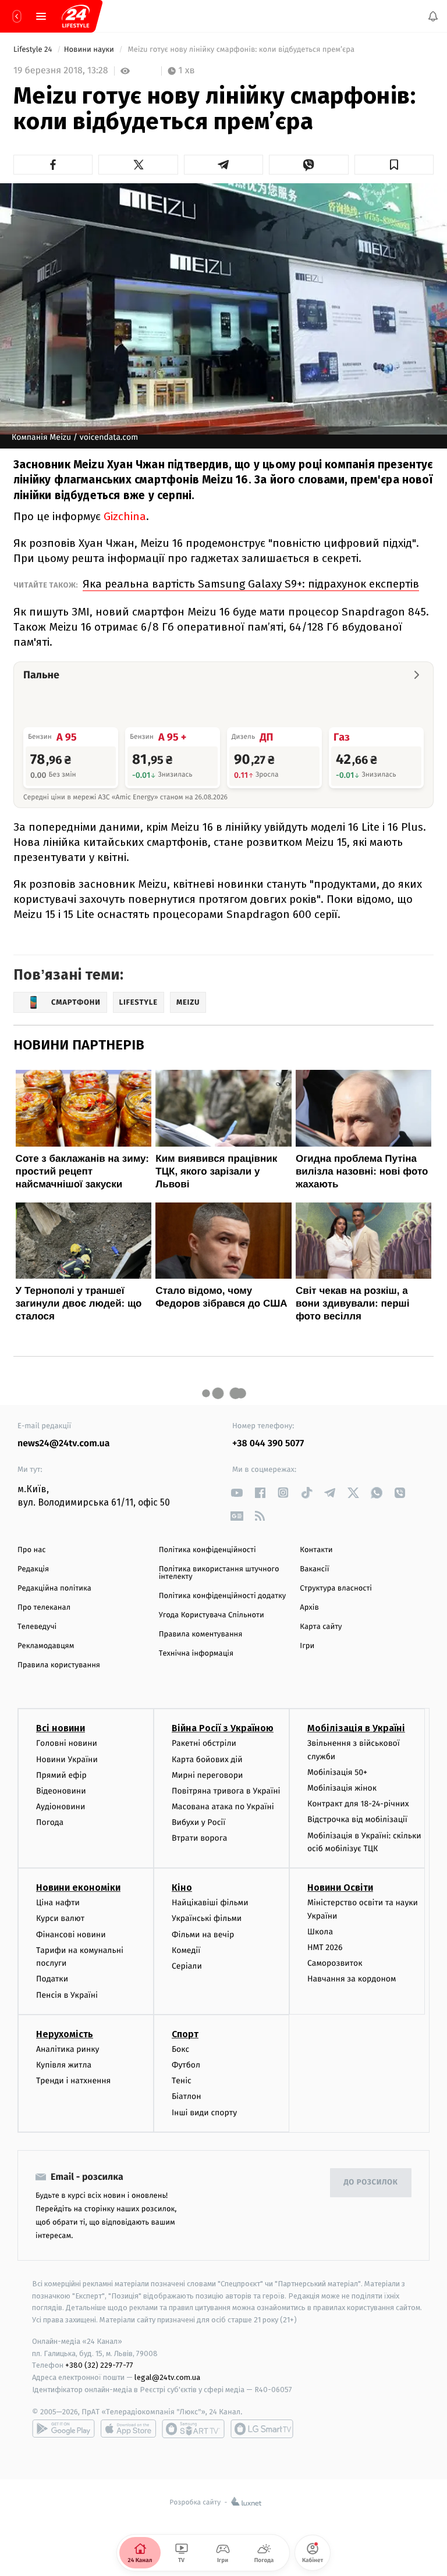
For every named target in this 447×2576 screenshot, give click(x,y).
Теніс (182, 2081)
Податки (52, 1979)
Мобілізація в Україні (356, 1729)
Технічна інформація (196, 1654)
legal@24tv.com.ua (167, 2378)
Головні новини (67, 1744)
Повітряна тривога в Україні (226, 1791)
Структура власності (336, 1588)
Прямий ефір (61, 1775)
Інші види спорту (204, 2113)
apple (128, 2429)
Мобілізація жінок (342, 1788)
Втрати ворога (199, 1839)
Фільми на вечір (203, 1935)
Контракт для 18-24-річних (358, 1804)
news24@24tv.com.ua (64, 1444)
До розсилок (371, 2182)
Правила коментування (201, 1634)
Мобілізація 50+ (337, 1772)
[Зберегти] (394, 165)
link (237, 1492)
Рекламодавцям (46, 1646)
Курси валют (60, 1919)
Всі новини (61, 1729)
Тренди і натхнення (73, 2081)
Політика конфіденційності (207, 1550)
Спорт (185, 2034)
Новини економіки (78, 1887)
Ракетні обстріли (204, 1744)
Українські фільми (207, 1919)
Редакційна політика (54, 1588)
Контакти (316, 1550)
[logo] (76, 16)
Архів (309, 1608)
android (63, 2429)
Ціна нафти (58, 1903)
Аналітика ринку (68, 2049)
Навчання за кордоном (352, 1979)
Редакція (33, 1569)
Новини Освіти (340, 1887)
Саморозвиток (335, 1963)
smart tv (193, 2429)
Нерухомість (65, 2034)
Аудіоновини (61, 1807)
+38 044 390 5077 (268, 1444)
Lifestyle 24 (34, 50)
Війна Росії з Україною (223, 1729)
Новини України (67, 1760)
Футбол (186, 2065)
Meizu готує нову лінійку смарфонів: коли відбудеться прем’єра (242, 50)
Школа (320, 1932)
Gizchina (123, 516)
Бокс (180, 2049)
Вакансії (314, 1569)
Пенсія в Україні (67, 1995)
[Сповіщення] (433, 16)
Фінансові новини (71, 1935)
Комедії (186, 1950)
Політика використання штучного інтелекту (219, 1573)
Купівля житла (64, 2065)
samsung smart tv (262, 2429)
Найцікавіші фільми (210, 1903)
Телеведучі (37, 1627)
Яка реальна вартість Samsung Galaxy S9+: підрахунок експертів (251, 584)
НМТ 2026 (325, 1947)
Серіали (187, 1966)
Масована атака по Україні (223, 1807)
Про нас (32, 1550)
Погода (50, 1823)
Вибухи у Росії (198, 1823)
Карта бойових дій (207, 1760)
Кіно (182, 1887)
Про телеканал (44, 1608)
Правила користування (59, 1665)
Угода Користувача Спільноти (212, 1615)
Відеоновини (61, 1791)
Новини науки (90, 50)
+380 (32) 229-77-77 (99, 2366)
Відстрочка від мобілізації (357, 1820)
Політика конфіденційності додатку (223, 1596)
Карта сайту (321, 1627)
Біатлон (187, 2097)
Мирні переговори (207, 1775)
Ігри (307, 1646)
